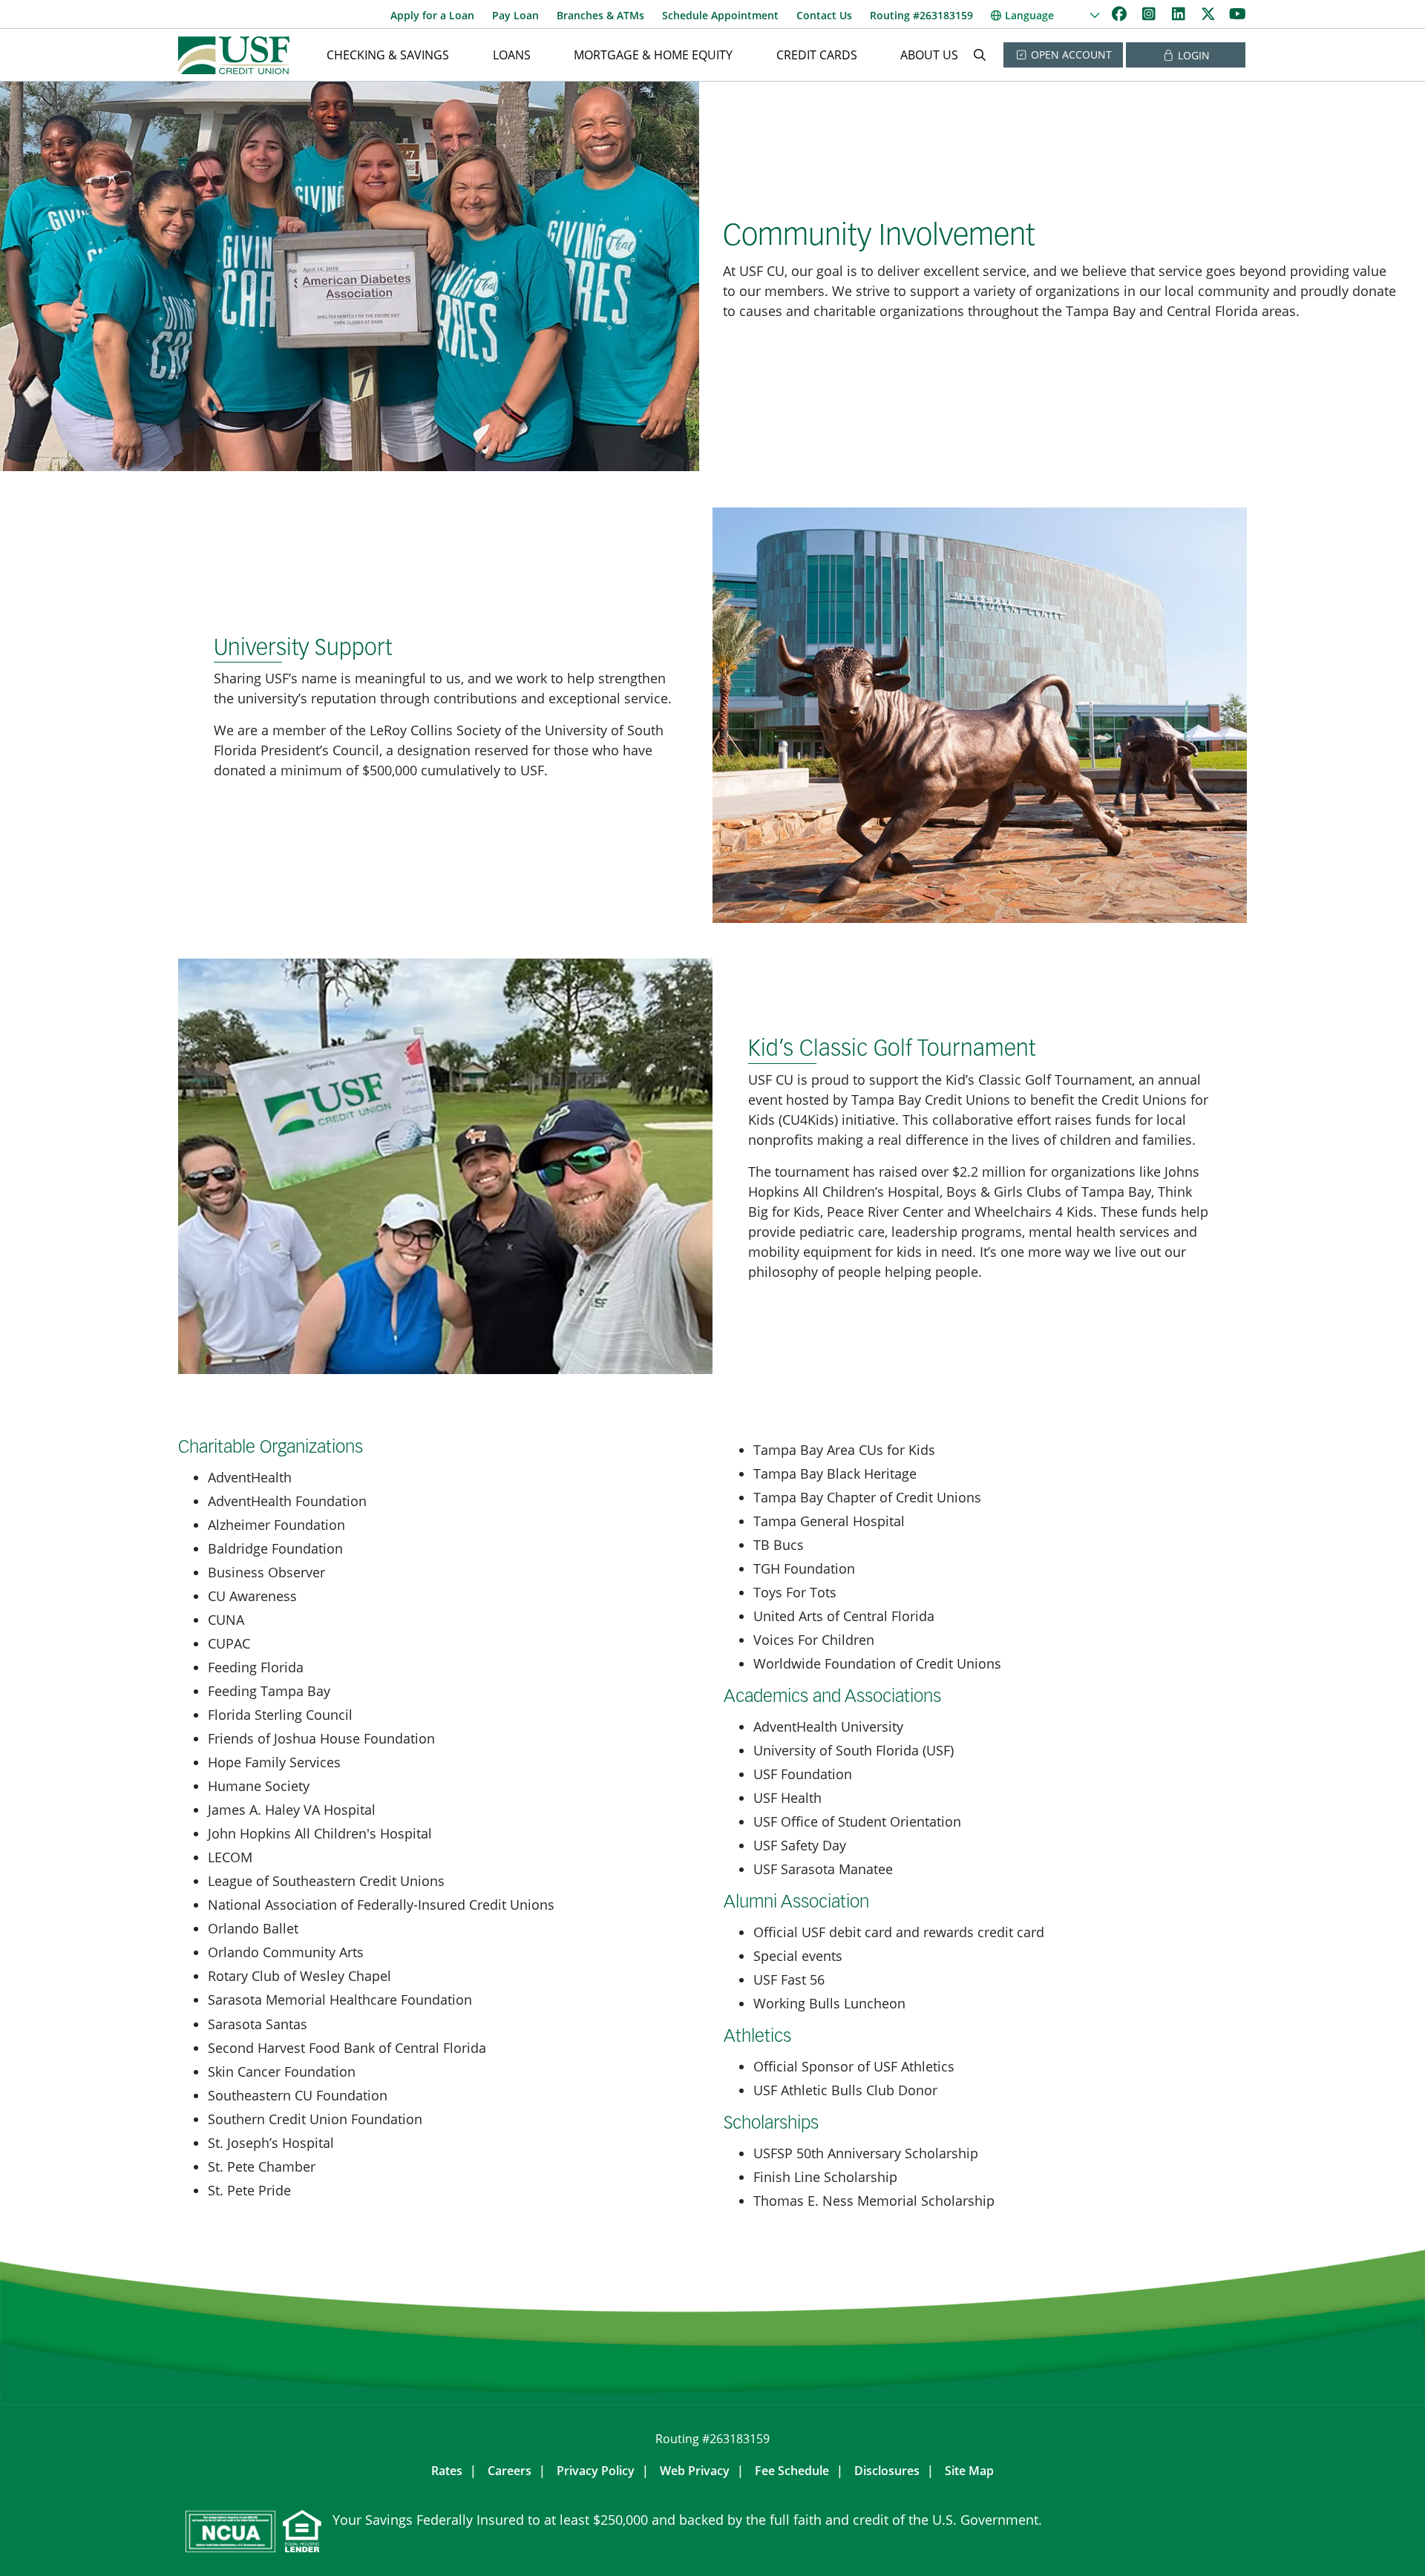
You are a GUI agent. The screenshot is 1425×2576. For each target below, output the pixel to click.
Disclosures (887, 2471)
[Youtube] (1238, 14)
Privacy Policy (596, 2471)
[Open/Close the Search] (980, 55)
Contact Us (824, 15)
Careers (510, 2471)
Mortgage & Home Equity (653, 55)
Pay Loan (515, 15)
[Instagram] (1150, 14)
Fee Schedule (792, 2471)
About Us (929, 55)
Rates (447, 2471)
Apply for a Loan (432, 15)
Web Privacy (695, 2471)
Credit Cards (817, 55)
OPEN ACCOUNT (1070, 55)
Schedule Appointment (720, 15)
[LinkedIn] (1180, 14)
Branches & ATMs (600, 15)
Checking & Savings (388, 55)
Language (1029, 15)
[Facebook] (1121, 14)
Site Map (969, 2471)
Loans (512, 55)
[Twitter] (1210, 14)
